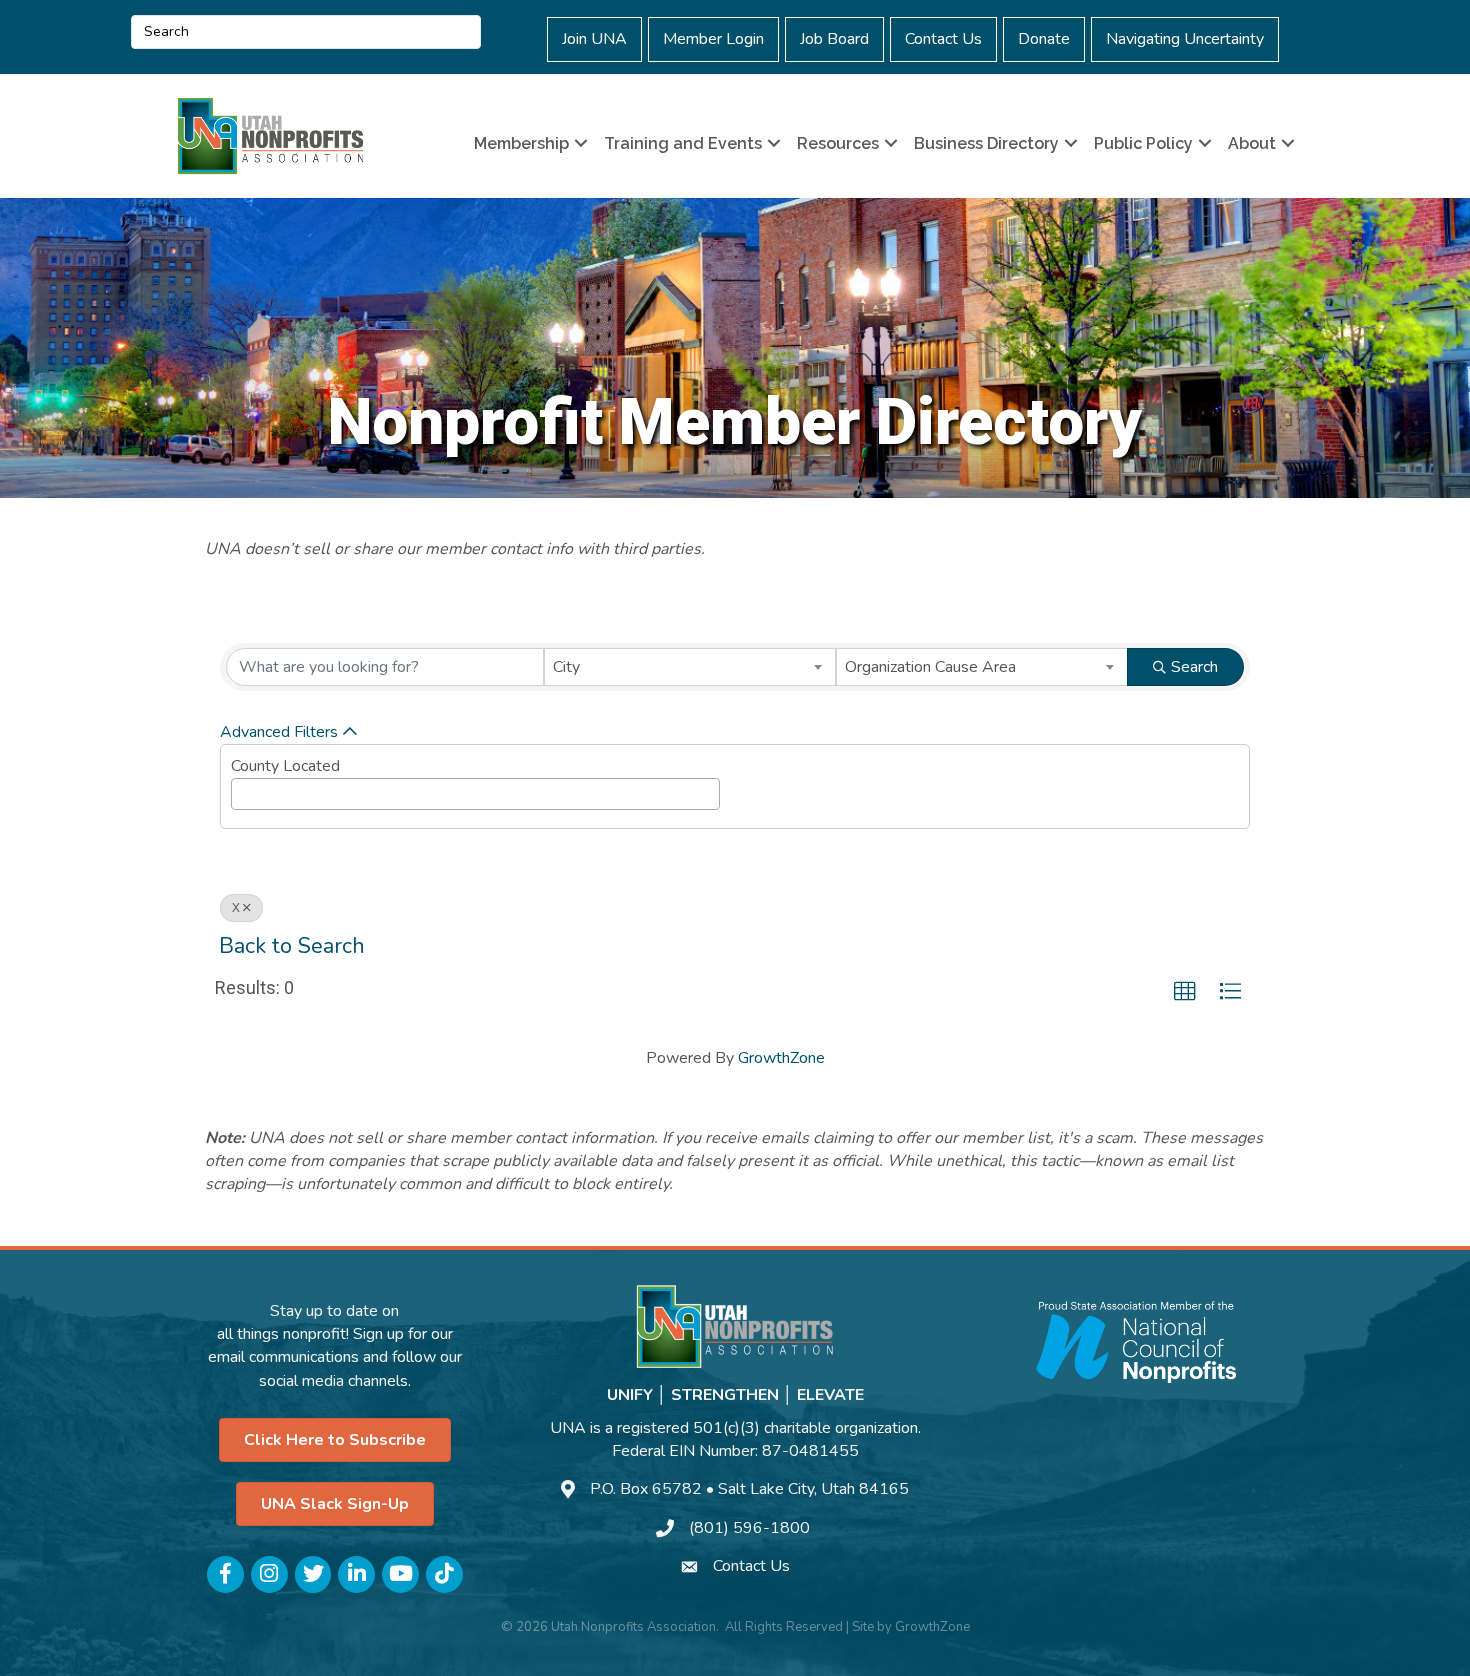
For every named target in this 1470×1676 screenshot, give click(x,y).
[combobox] (690, 667)
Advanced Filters (279, 732)
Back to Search (292, 946)
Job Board (834, 39)
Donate (1044, 39)
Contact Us (943, 39)
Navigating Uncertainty (1185, 39)
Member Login (713, 39)
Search (1194, 667)
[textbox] (243, 790)
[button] (1185, 992)
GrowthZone (781, 1058)
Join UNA (594, 39)
